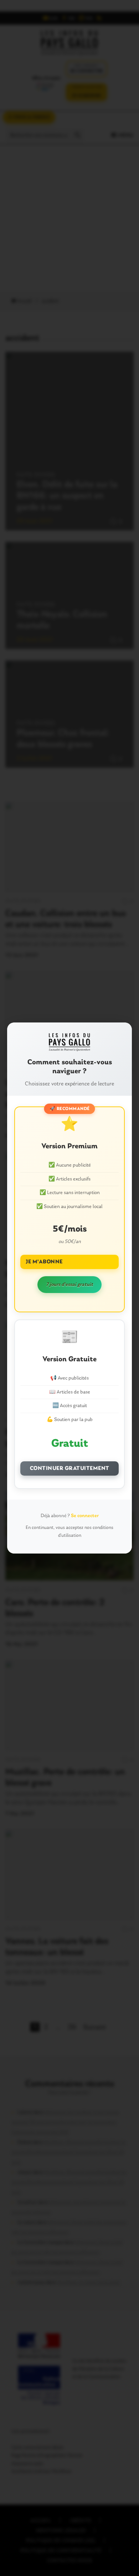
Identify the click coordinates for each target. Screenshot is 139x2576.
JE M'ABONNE (44, 1262)
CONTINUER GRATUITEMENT (70, 1468)
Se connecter (85, 1516)
